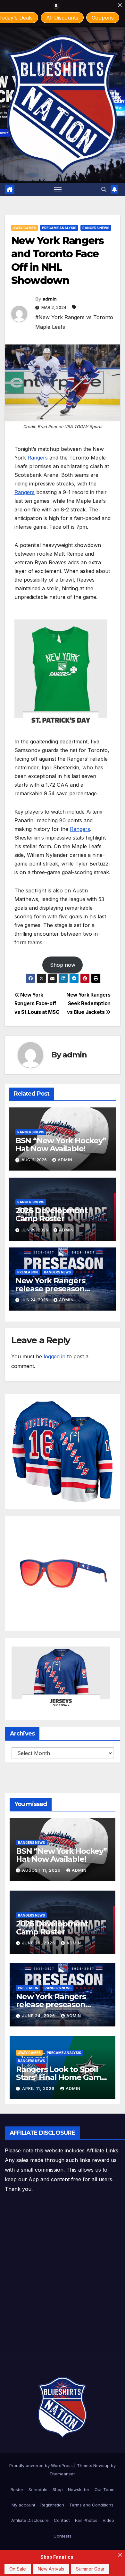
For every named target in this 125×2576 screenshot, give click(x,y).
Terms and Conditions (91, 2505)
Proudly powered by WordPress (42, 2465)
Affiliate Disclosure (30, 2520)
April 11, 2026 (39, 2088)
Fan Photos (86, 2520)
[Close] (120, 5)
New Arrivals (51, 2569)
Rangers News (96, 228)
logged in (54, 1356)
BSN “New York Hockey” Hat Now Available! (61, 1145)
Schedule (38, 2489)
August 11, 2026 (42, 1870)
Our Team (104, 2489)
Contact (62, 2520)
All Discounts (62, 18)
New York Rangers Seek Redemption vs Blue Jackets (88, 1003)
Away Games (25, 228)
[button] (104, 189)
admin (50, 299)
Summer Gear (90, 2569)
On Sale (18, 2569)
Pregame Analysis (59, 228)
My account (23, 2505)
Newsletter (79, 2489)
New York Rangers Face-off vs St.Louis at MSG (37, 1003)
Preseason (28, 1272)
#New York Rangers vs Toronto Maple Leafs (74, 322)
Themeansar (62, 2474)
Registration (52, 2505)
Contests (63, 2536)
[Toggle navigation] (58, 190)
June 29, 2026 (39, 1943)
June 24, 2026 (39, 2016)
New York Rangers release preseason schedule (50, 1289)
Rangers (38, 458)
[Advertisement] (63, 2276)
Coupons (103, 18)
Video (108, 2520)
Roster (17, 2489)
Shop (58, 2489)
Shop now (63, 965)
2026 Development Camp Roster (51, 1214)
